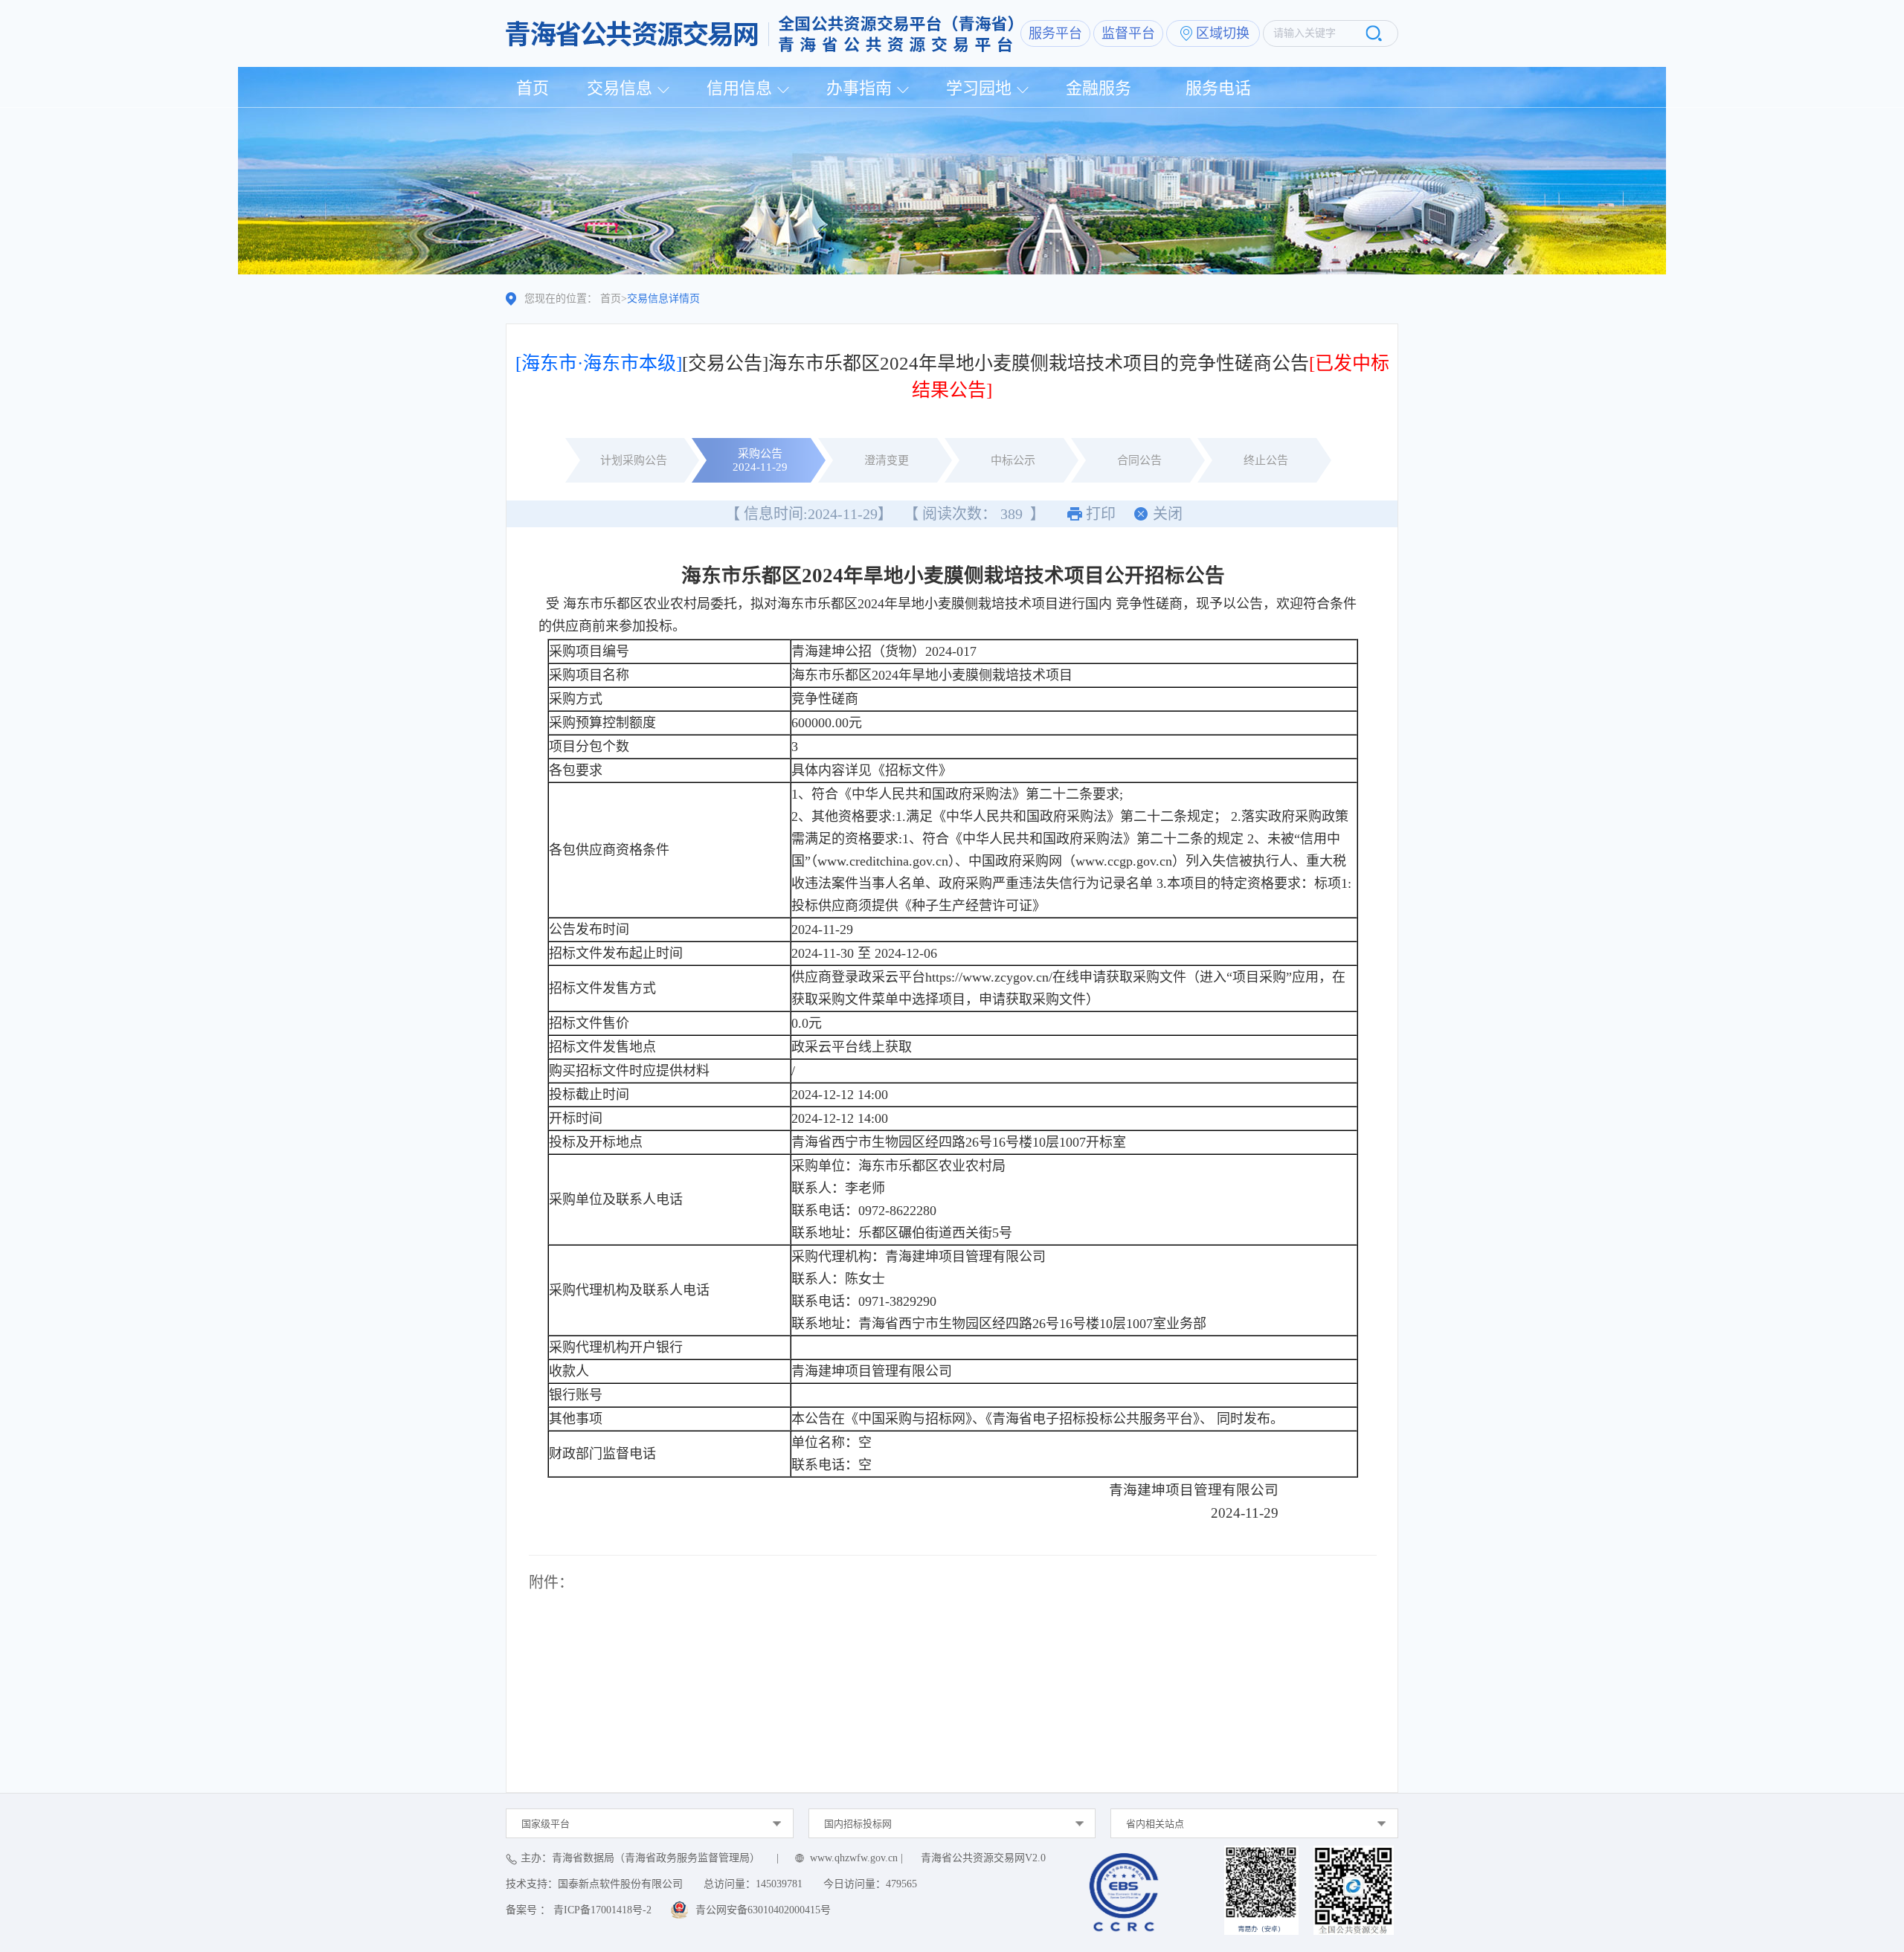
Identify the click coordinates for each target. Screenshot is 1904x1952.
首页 (533, 88)
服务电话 (1218, 88)
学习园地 (979, 88)
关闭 (1168, 514)
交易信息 (620, 88)
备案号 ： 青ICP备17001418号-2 (579, 1910)
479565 (901, 1884)
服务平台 (1055, 33)
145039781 (779, 1884)
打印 (1101, 514)
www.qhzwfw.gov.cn (854, 1858)
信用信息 (739, 88)
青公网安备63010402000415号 (763, 1910)
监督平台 (1128, 33)
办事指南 (859, 88)
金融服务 (1099, 88)
